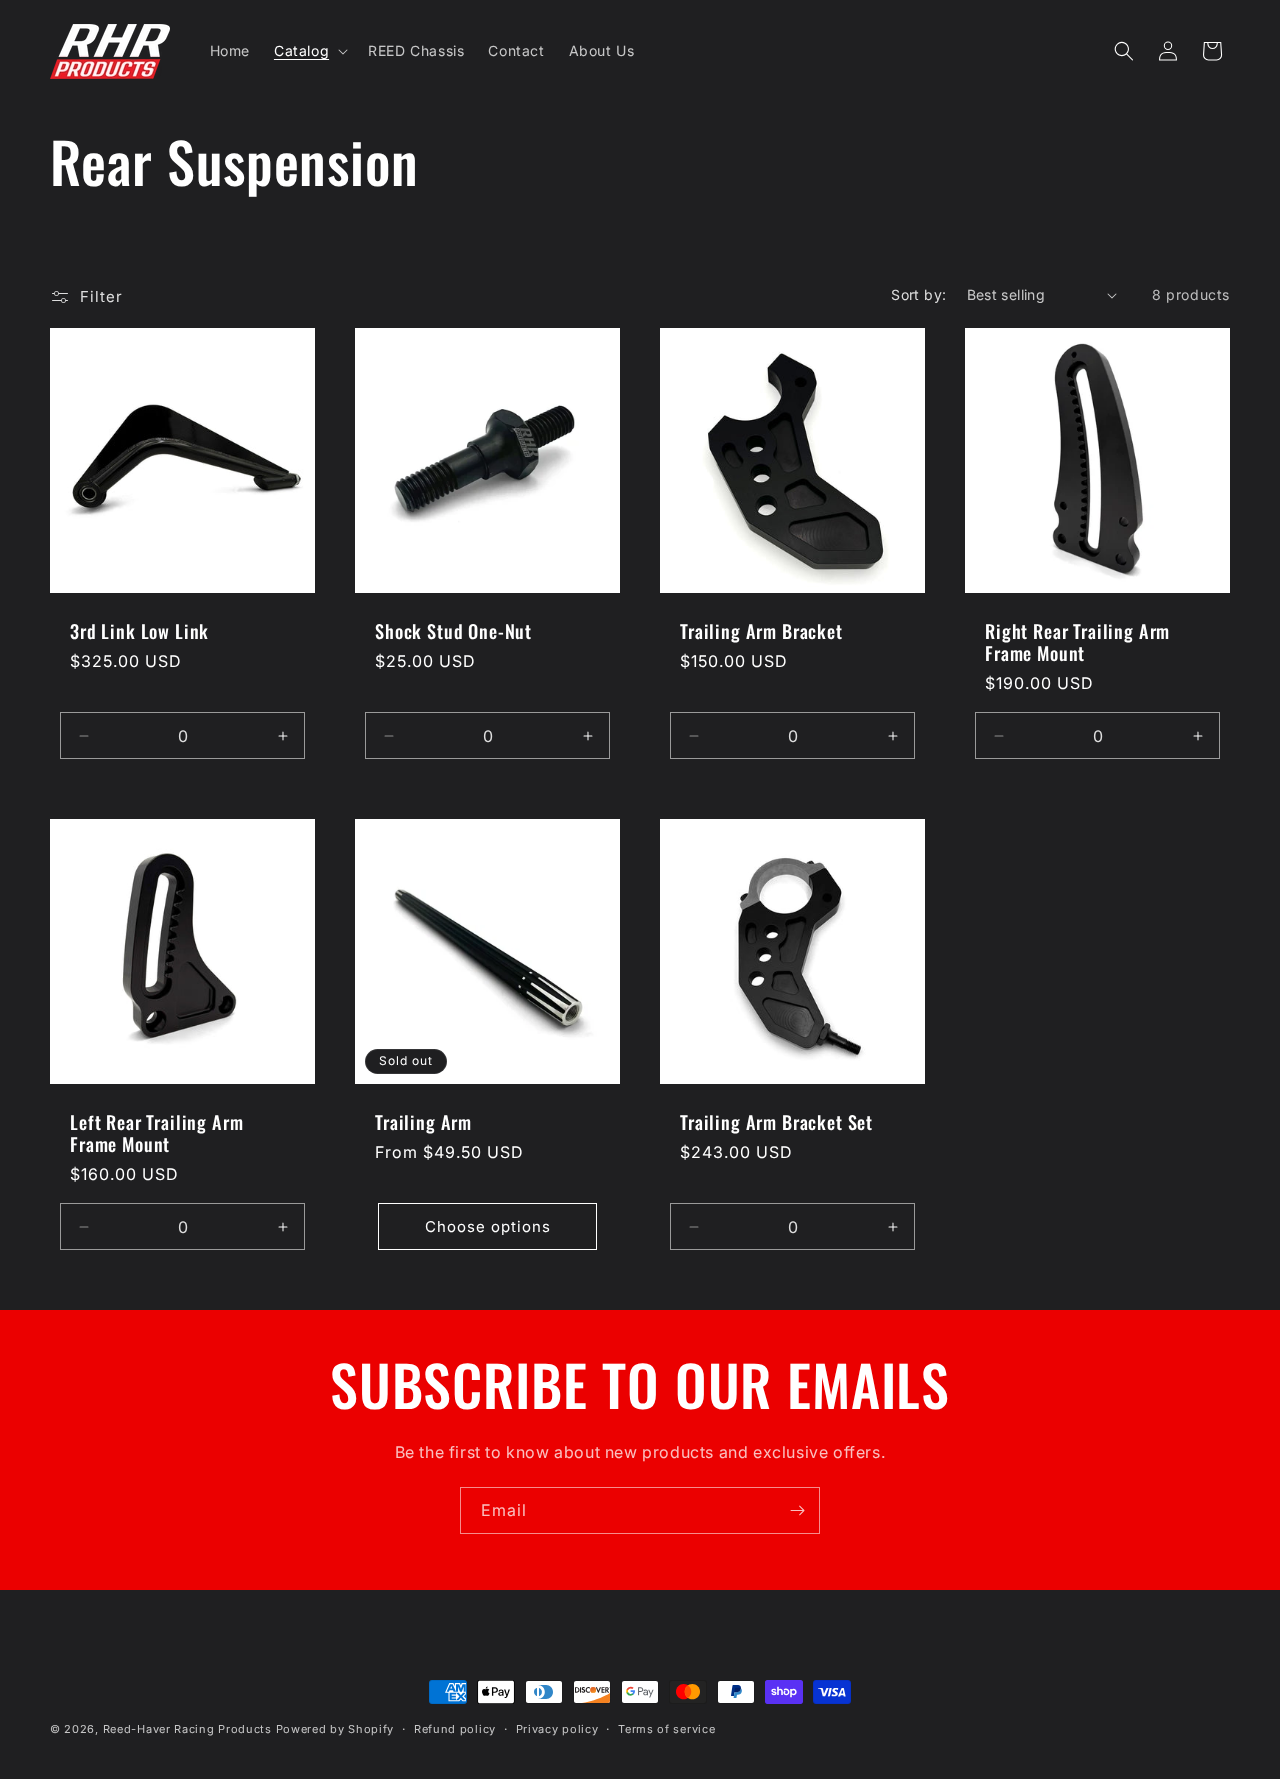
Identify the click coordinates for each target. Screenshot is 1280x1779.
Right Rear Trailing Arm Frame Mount (1077, 642)
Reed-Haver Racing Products (187, 1729)
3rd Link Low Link (139, 631)
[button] (309, 51)
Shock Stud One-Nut (453, 631)
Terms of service (666, 1728)
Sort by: (918, 294)
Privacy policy (557, 1728)
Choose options (488, 1226)
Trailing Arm (423, 1122)
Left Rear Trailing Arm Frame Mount (156, 1133)
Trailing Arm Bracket (761, 631)
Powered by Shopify (335, 1729)
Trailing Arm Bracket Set (776, 1122)
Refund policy (455, 1728)
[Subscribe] (797, 1510)
